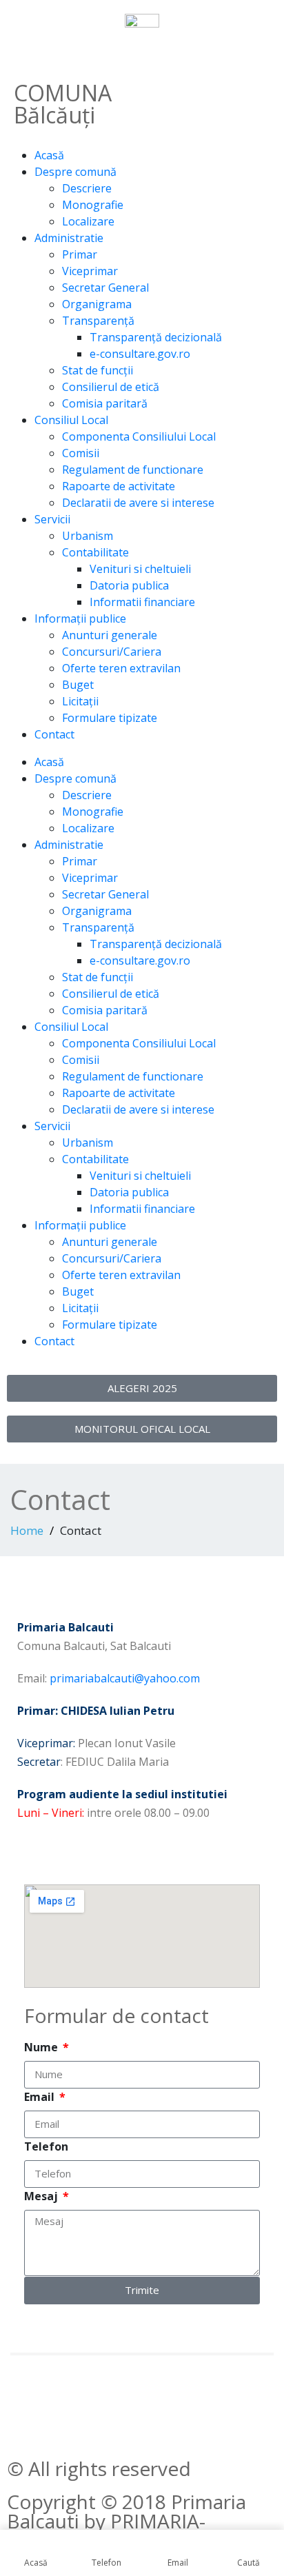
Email (41, 2097)
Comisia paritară (105, 403)
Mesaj (42, 2196)
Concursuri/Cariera (112, 652)
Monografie (93, 205)
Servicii (52, 519)
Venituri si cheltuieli (140, 569)
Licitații (80, 701)
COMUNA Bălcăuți (63, 104)
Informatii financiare (142, 602)
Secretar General (105, 288)
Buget (78, 685)
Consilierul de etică (111, 387)
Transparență (98, 321)
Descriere (87, 188)
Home (27, 1530)
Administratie (69, 238)
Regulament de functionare (133, 470)
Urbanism (88, 536)
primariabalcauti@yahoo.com (125, 1678)
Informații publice (80, 618)
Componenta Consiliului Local (139, 436)
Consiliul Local (71, 420)
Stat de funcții (98, 370)
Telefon (46, 2146)
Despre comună (75, 172)
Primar (80, 254)
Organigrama (97, 304)
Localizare (88, 221)
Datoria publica (129, 585)
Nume (42, 2047)
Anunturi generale (110, 635)
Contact (54, 734)
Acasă (49, 155)
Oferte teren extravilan (121, 668)
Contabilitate (95, 552)
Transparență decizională (156, 337)
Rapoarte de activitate (119, 486)
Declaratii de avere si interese (138, 503)
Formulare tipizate (110, 718)
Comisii (81, 453)
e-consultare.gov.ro (140, 354)
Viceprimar (90, 271)
